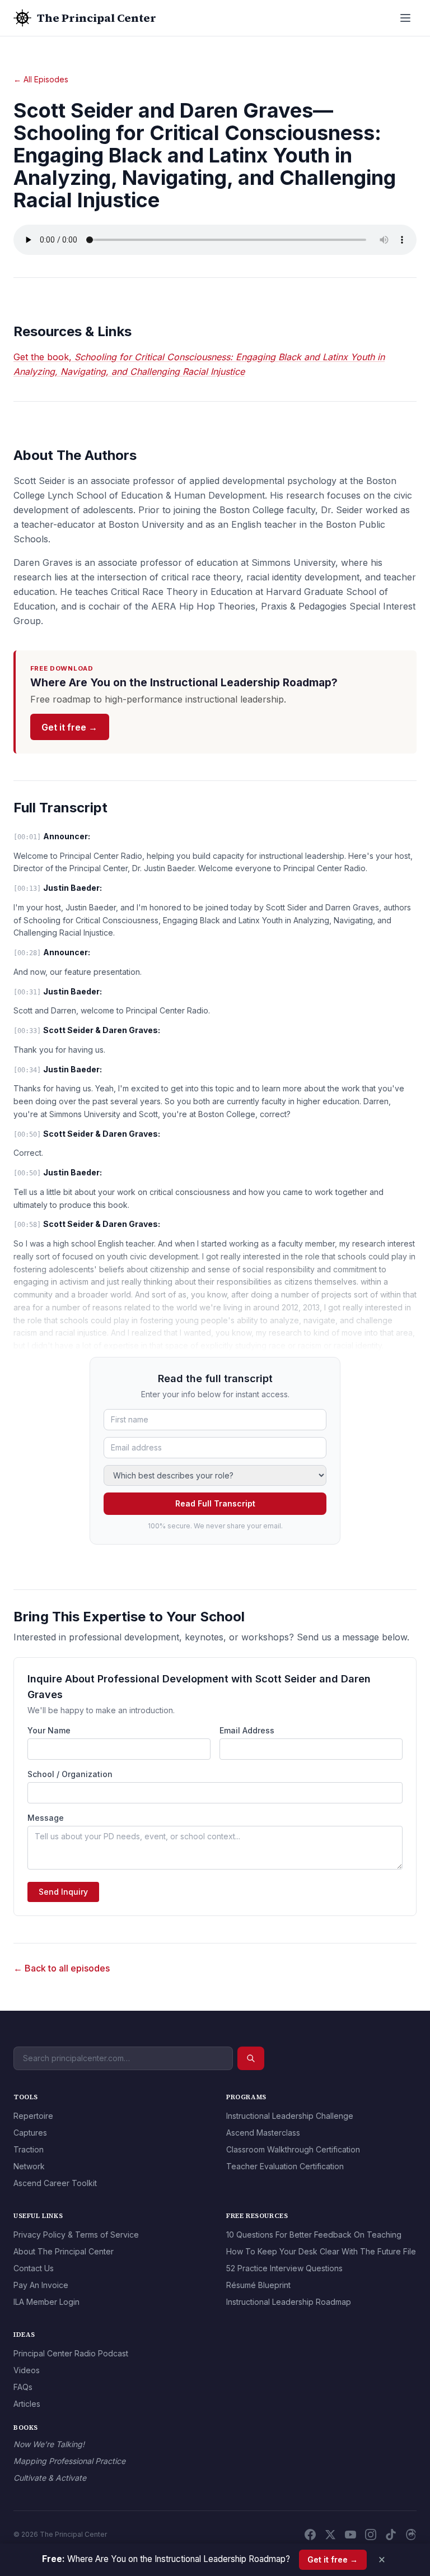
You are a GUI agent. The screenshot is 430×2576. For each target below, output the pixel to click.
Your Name (49, 1730)
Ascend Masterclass (263, 2133)
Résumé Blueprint (258, 2285)
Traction (29, 2149)
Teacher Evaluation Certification (285, 2166)
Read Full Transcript (215, 1503)
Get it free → (69, 727)
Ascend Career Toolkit (55, 2183)
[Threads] (411, 2535)
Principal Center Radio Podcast (71, 2353)
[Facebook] (310, 2535)
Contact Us (34, 2268)
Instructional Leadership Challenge (290, 2116)
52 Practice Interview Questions (284, 2268)
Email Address (247, 1730)
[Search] (251, 2058)
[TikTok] (391, 2535)
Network (29, 2166)
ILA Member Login (46, 2302)
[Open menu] (405, 18)
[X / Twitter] (330, 2535)
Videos (27, 2370)
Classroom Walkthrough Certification (293, 2149)
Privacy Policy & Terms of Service (76, 2235)
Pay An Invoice (41, 2285)
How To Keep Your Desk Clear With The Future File (321, 2251)
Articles (27, 2404)
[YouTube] (350, 2535)
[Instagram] (371, 2535)
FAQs (23, 2387)
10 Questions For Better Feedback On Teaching (314, 2235)
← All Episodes (41, 79)
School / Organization (70, 1774)
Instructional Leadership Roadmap (289, 2302)
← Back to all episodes (62, 1968)
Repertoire (33, 2116)
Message (46, 1818)
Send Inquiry (63, 1892)
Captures (30, 2133)
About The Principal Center (64, 2251)
